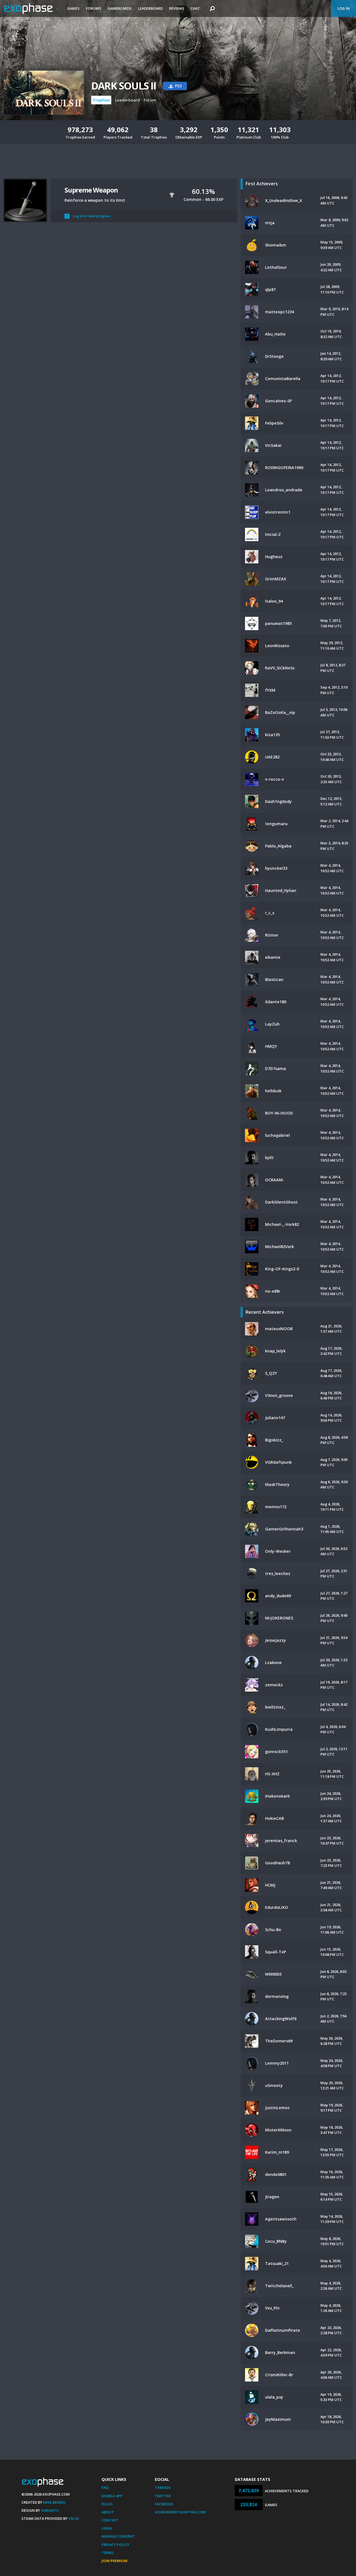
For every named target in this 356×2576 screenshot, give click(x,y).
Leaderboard (150, 8)
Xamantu (50, 2510)
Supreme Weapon (91, 190)
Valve (74, 2518)
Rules (107, 2504)
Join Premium (114, 2561)
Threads (163, 2488)
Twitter (163, 2496)
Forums (94, 8)
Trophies (101, 100)
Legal (107, 2528)
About (108, 2512)
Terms (108, 2553)
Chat (195, 8)
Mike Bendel (55, 2502)
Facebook (164, 2504)
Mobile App (112, 2496)
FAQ (105, 2488)
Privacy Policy (115, 2545)
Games (73, 8)
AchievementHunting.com (180, 2512)
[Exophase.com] (32, 9)
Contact (110, 2520)
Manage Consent (118, 2536)
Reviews (177, 8)
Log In (343, 8)
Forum (150, 100)
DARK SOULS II (124, 86)
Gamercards (120, 8)
